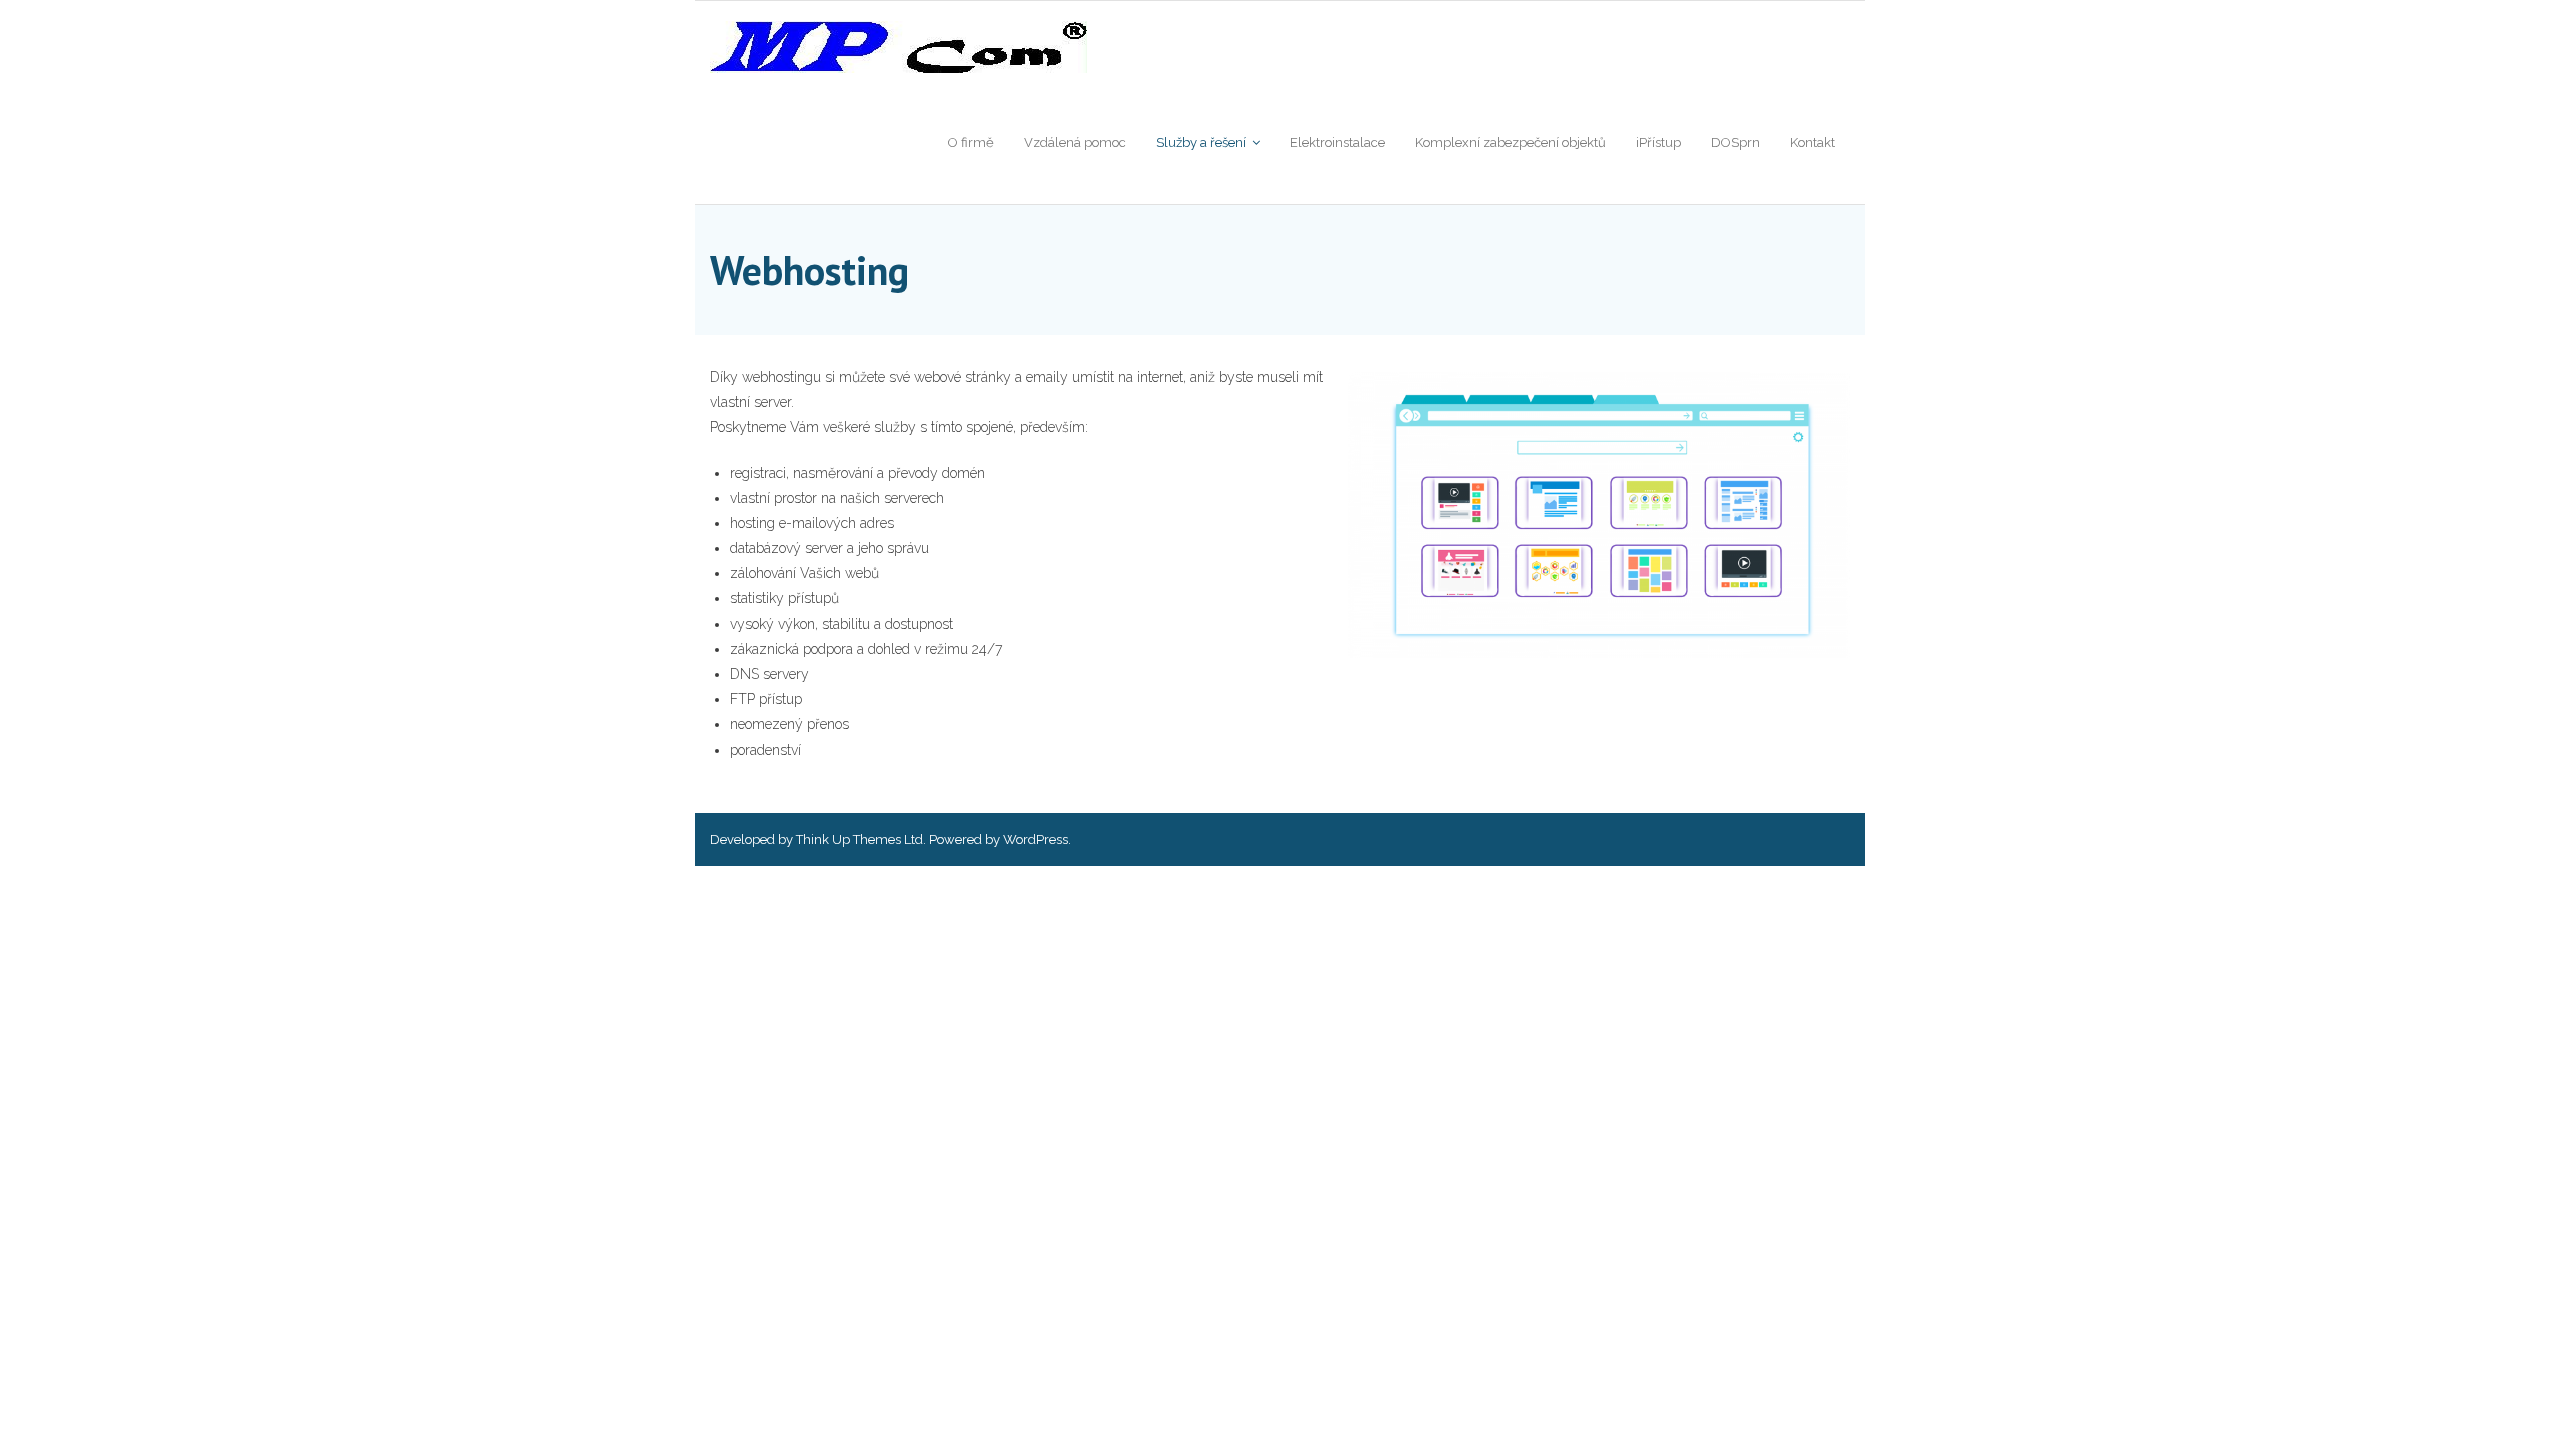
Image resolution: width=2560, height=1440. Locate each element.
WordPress (1035, 839)
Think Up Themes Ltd (859, 839)
